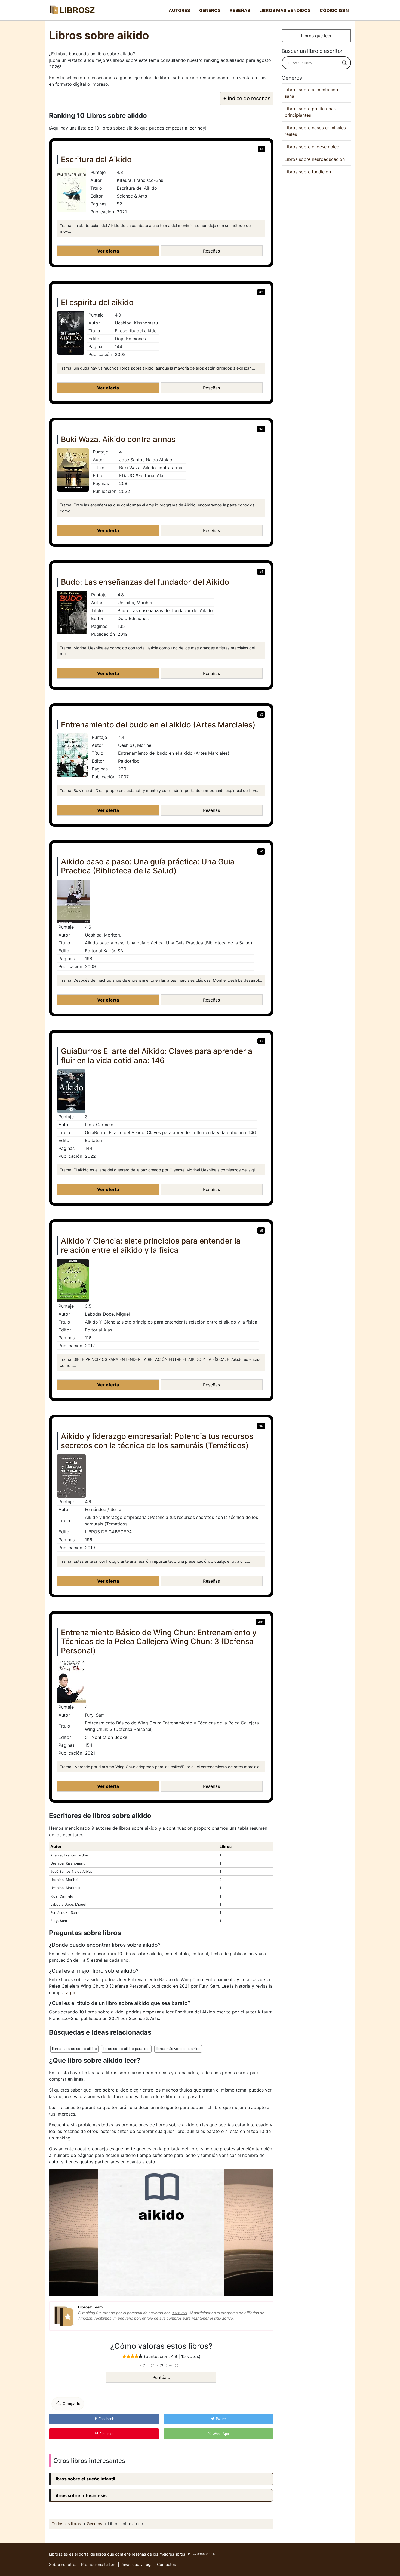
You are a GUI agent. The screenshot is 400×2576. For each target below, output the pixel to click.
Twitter (220, 2419)
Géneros (210, 10)
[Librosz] (72, 10)
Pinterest (106, 2434)
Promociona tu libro (99, 2564)
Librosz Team (90, 2307)
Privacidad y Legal (137, 2564)
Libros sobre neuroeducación (315, 159)
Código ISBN (334, 10)
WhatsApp (220, 2434)
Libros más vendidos (285, 10)
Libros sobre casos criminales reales (315, 131)
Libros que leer (316, 36)
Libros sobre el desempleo (312, 147)
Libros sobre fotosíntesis (80, 2495)
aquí (70, 1992)
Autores (179, 10)
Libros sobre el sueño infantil (84, 2479)
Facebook (106, 2419)
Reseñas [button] (211, 251)
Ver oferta (108, 251)
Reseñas (240, 10)
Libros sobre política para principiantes (311, 112)
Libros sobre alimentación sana (311, 93)
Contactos (167, 2564)
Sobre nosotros (63, 2564)
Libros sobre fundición (308, 172)
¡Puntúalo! (161, 2377)
